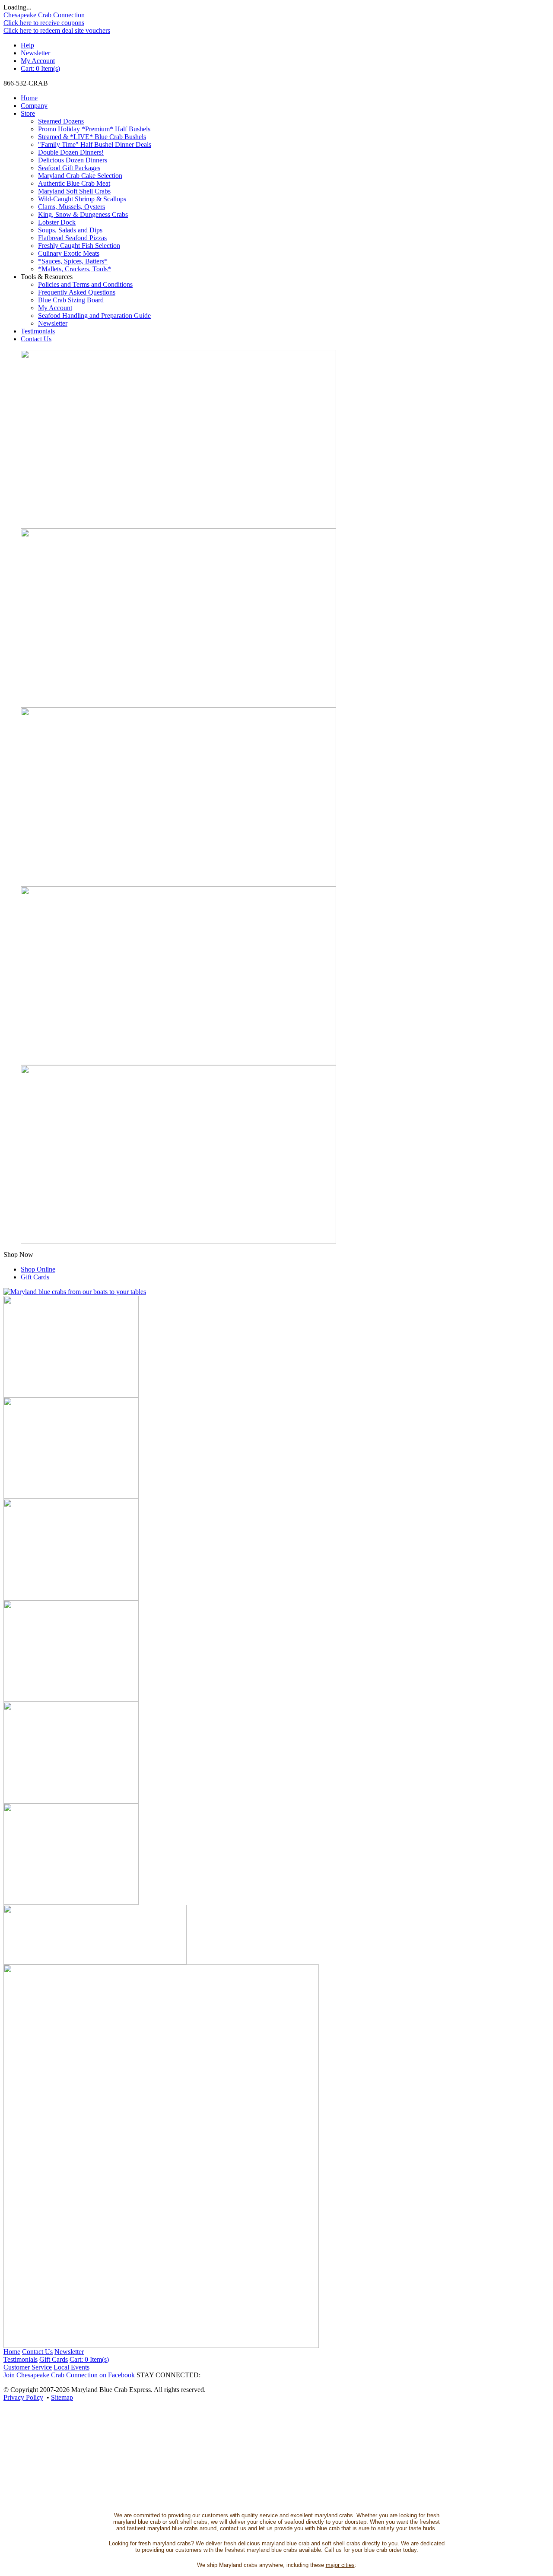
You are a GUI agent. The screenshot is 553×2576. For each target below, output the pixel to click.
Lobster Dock (57, 222)
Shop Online (38, 1269)
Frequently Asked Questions (77, 292)
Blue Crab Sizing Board (71, 300)
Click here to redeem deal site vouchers (57, 30)
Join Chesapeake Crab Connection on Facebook (69, 2375)
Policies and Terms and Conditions (85, 284)
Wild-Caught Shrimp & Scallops (82, 199)
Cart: (40, 68)
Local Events (72, 2367)
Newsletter (35, 53)
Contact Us (36, 339)
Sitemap (62, 2397)
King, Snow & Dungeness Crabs (83, 214)
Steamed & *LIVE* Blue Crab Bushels (92, 137)
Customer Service (28, 2367)
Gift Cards (35, 1277)
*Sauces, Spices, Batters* (73, 261)
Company (34, 106)
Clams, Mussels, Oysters (72, 207)
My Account (38, 61)
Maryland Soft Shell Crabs (74, 191)
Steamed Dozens (61, 121)
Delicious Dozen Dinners (73, 160)
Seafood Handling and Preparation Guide (94, 316)
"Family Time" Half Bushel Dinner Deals (95, 144)
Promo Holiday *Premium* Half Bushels (94, 129)
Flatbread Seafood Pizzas (72, 238)
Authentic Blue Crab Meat (74, 183)
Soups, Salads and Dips (70, 230)
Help (27, 45)
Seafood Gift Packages (69, 168)
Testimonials (38, 331)
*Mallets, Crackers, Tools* (75, 269)
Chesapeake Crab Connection (44, 15)
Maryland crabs (238, 2565)
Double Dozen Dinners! (71, 152)
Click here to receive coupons (44, 23)
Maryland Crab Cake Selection (80, 176)
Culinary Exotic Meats (69, 253)
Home (29, 98)
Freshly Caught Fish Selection (79, 246)
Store (28, 113)
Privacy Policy (23, 2397)
